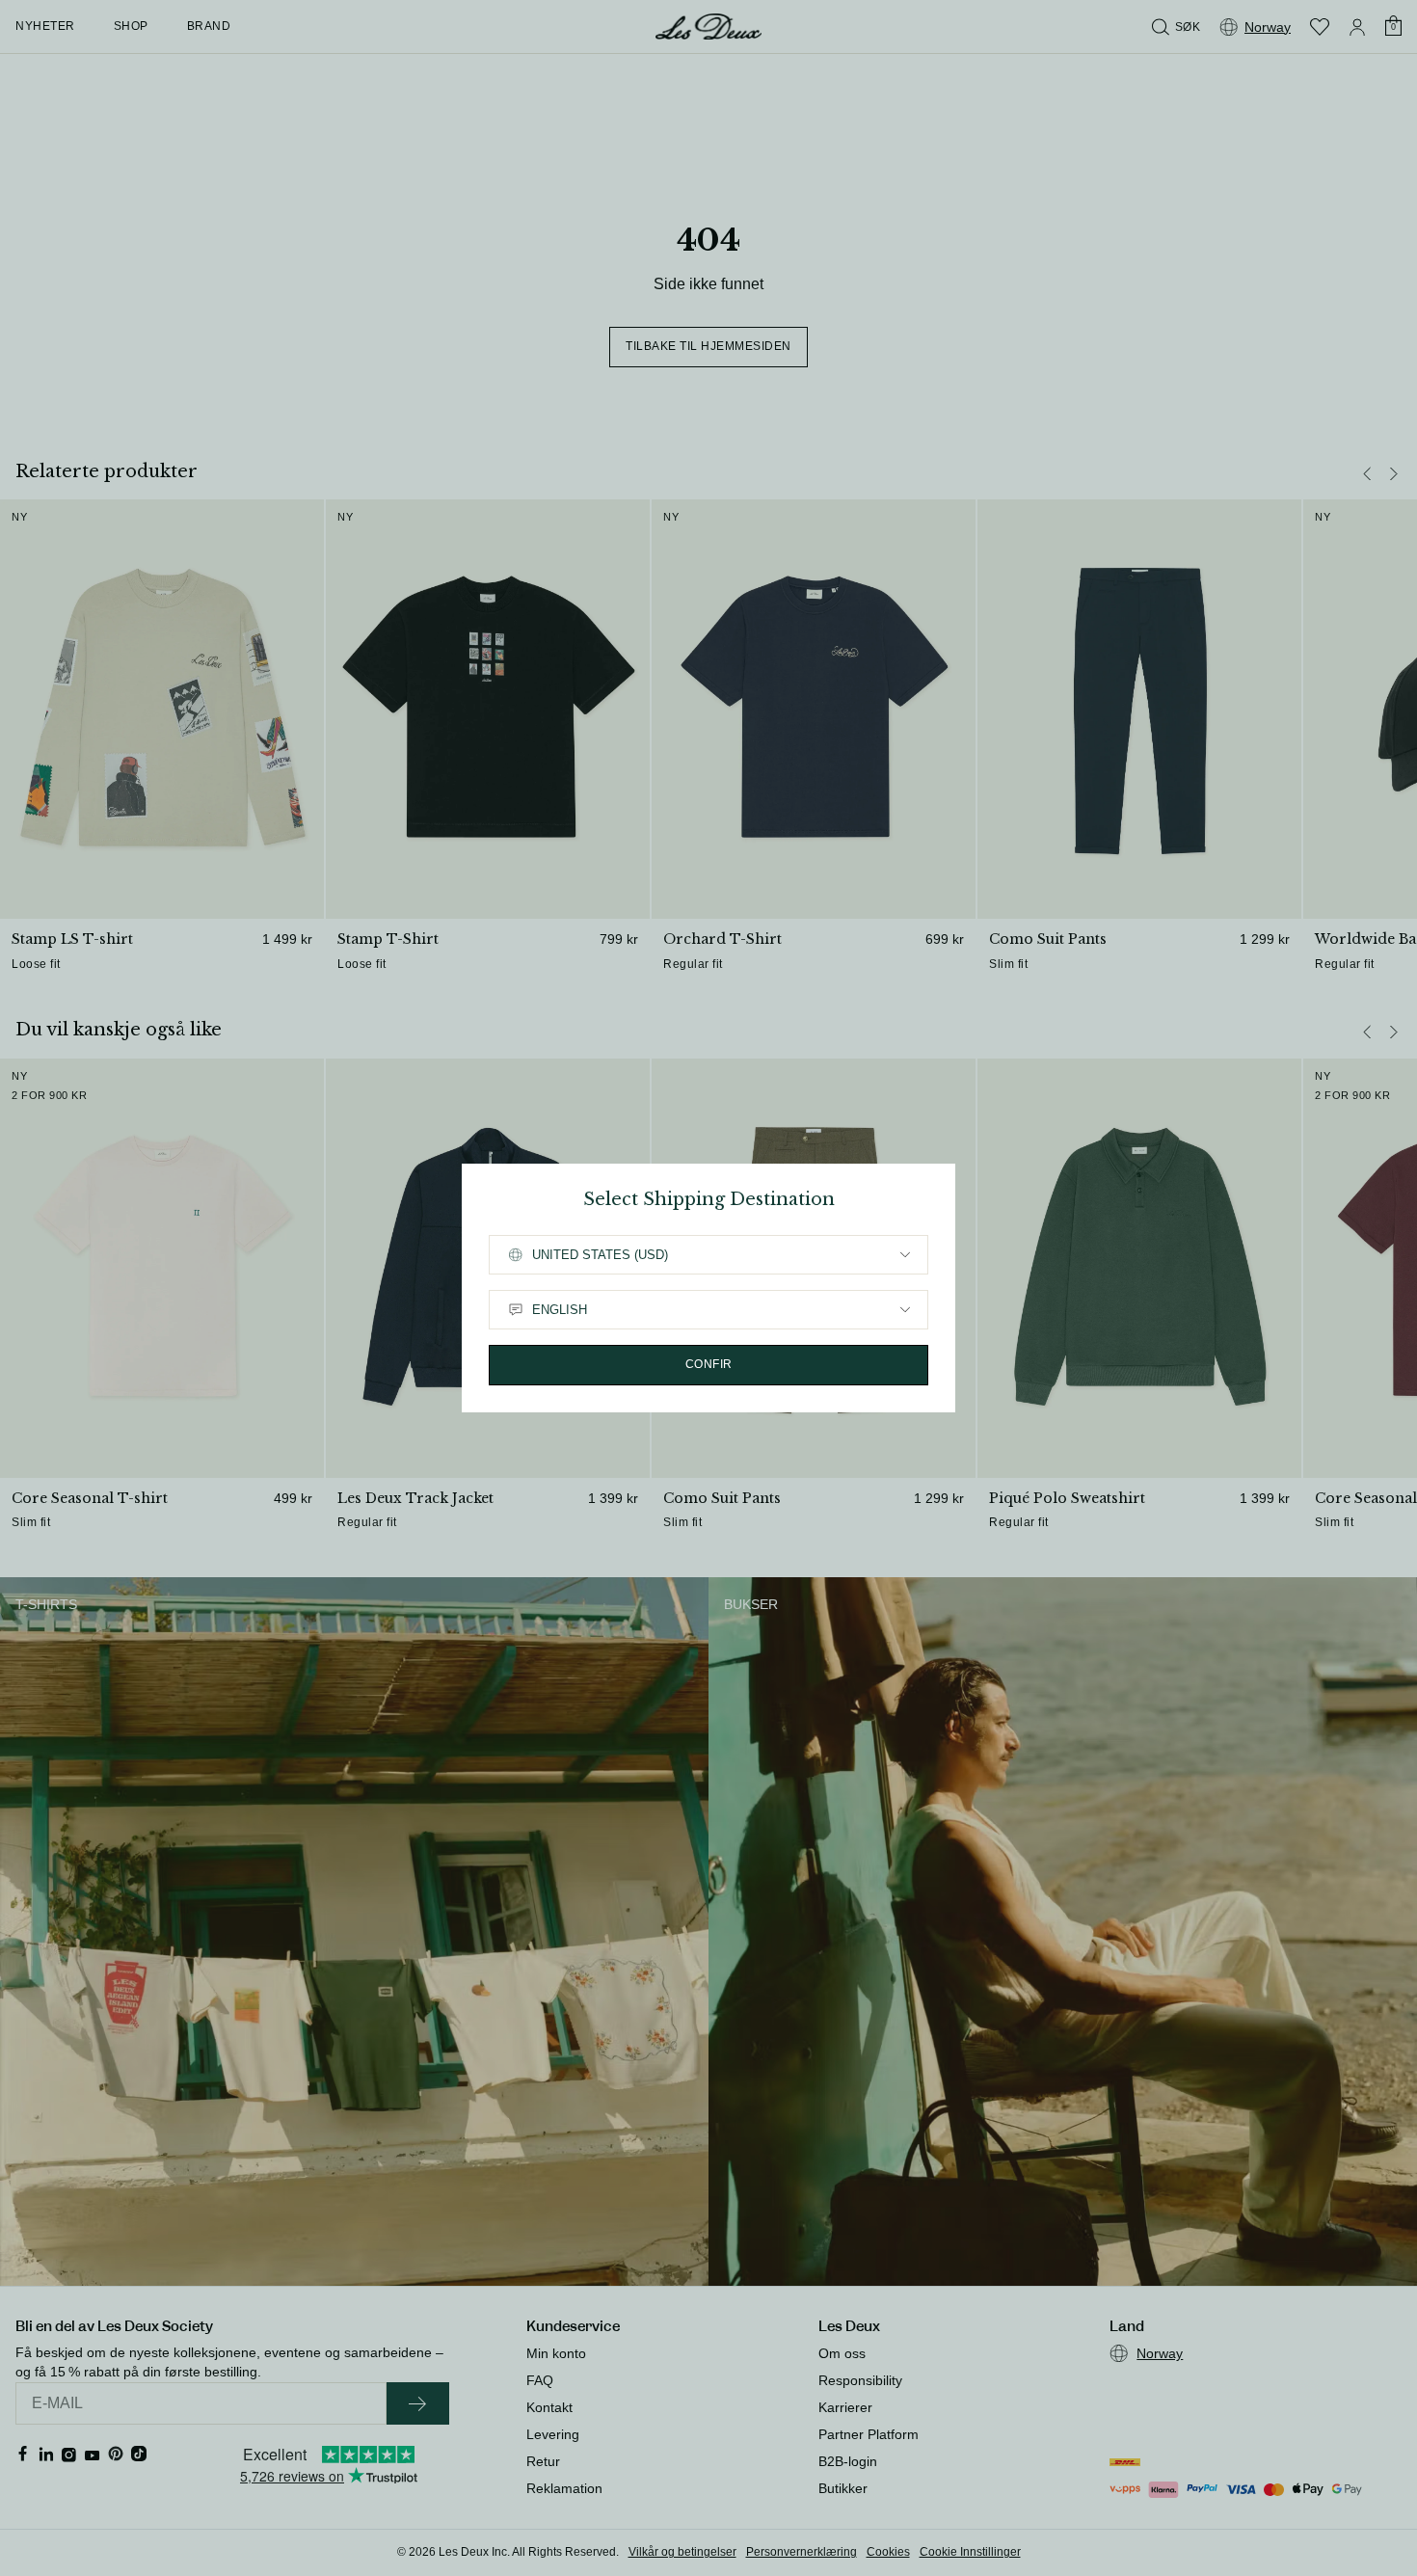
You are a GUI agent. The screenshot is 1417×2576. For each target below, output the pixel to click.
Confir (709, 1364)
